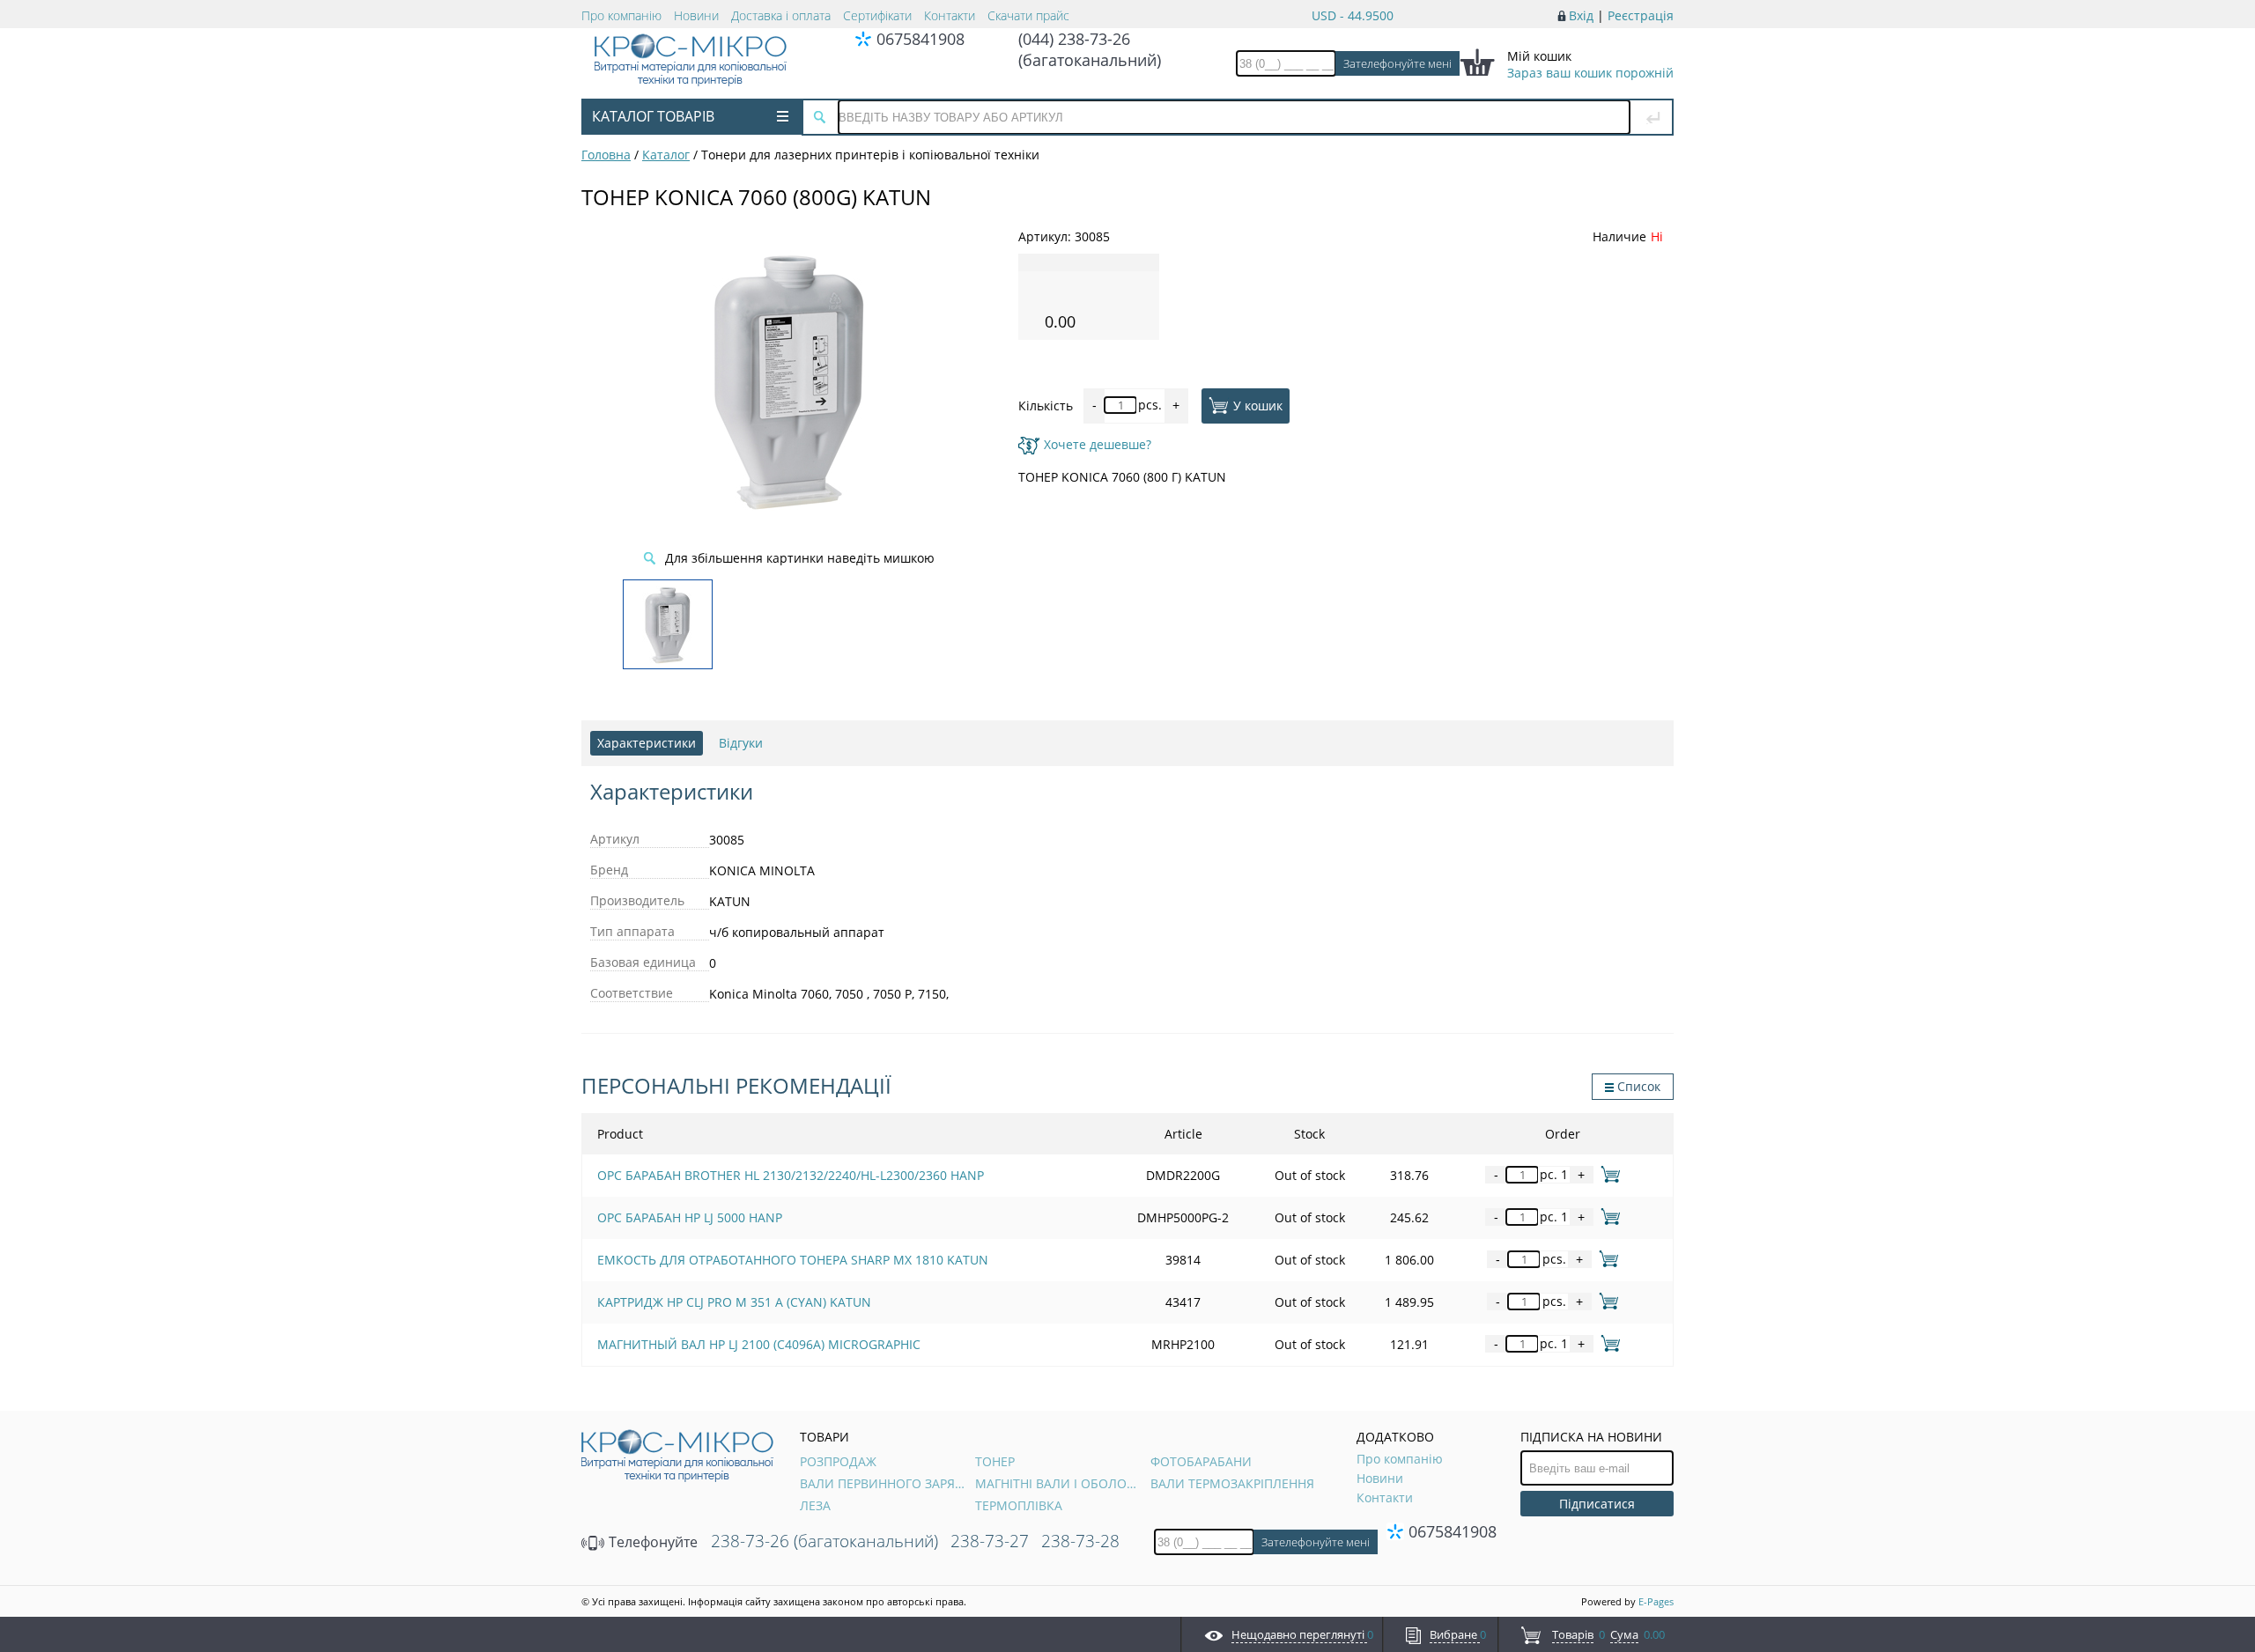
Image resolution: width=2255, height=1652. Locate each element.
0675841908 (920, 39)
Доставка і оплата (781, 15)
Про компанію (621, 15)
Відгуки (741, 743)
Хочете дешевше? (1098, 444)
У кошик (1258, 405)
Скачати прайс (1028, 15)
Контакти (950, 15)
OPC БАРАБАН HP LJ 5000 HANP (690, 1217)
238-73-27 (990, 1541)
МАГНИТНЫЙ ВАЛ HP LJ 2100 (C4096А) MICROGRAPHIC (759, 1344)
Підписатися (1597, 1504)
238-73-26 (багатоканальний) (824, 1541)
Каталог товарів (653, 116)
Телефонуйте (651, 1542)
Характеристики (647, 743)
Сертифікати (877, 15)
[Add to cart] (1607, 1174)
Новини (696, 15)
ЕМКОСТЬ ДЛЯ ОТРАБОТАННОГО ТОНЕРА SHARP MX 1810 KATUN (793, 1260)
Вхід (1581, 15)
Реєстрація (1641, 15)
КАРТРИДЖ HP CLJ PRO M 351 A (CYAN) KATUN (734, 1302)
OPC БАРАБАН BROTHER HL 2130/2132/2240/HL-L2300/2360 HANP (791, 1175)
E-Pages (1656, 1601)
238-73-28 (1080, 1541)
